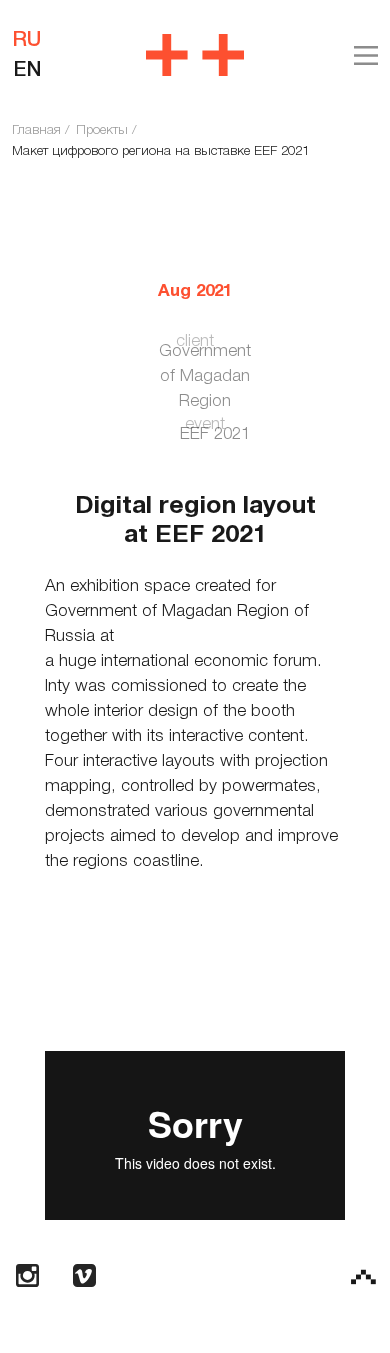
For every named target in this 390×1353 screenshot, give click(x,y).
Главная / (40, 130)
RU (26, 40)
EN (27, 70)
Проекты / (106, 130)
